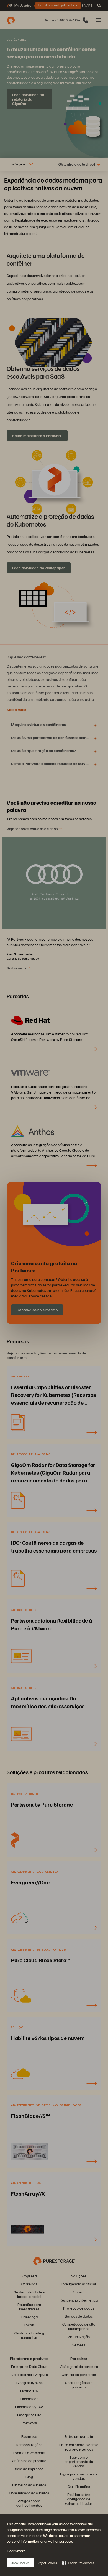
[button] (78, 2563)
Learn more (16, 2551)
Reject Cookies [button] (47, 2563)
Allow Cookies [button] (20, 2563)
